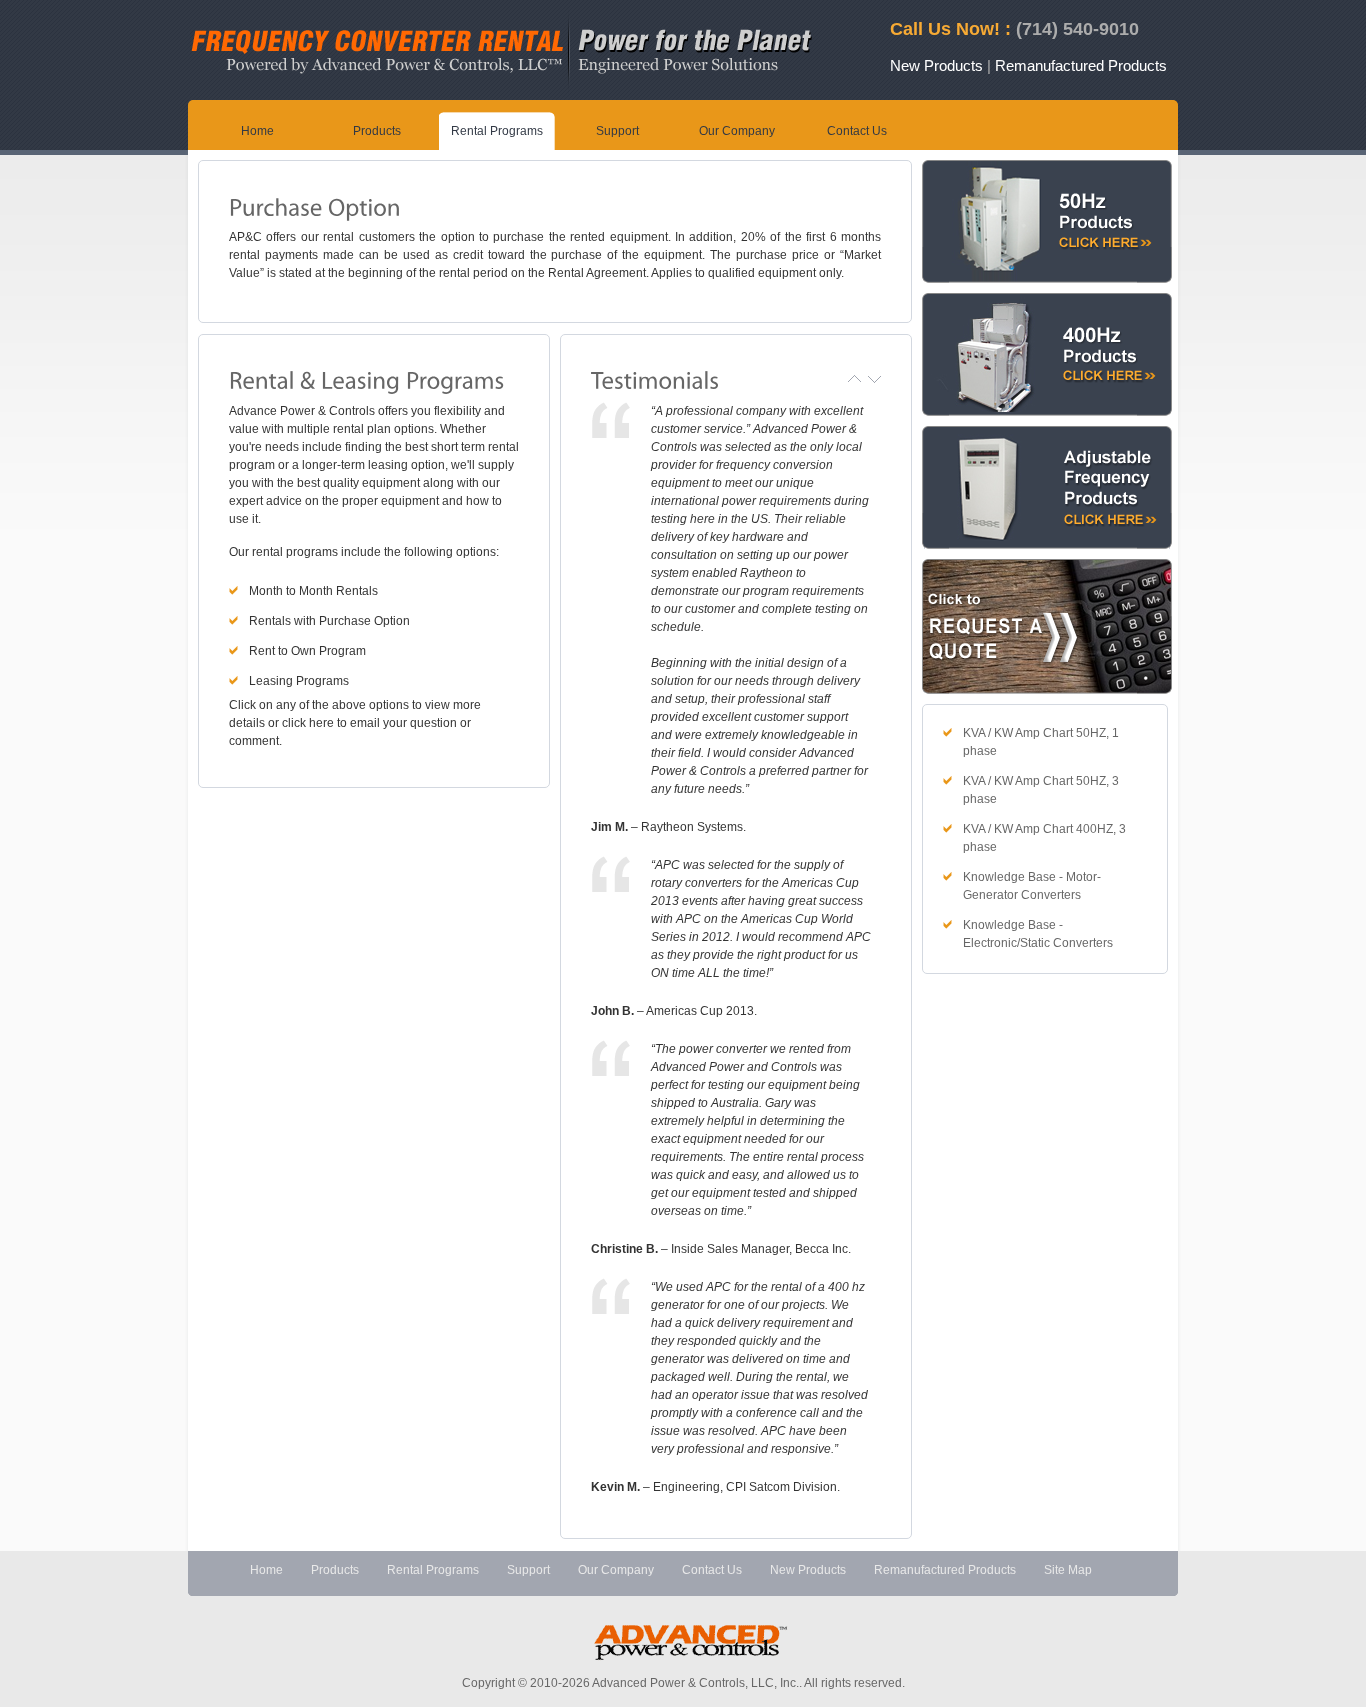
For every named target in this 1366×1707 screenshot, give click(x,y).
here (320, 723)
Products (377, 131)
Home (257, 131)
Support (617, 131)
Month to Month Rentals (313, 591)
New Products (936, 65)
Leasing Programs (299, 681)
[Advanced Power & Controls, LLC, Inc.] (504, 94)
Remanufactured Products (1081, 65)
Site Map (1068, 1570)
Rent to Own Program (307, 651)
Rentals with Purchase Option (329, 621)
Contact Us (857, 131)
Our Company (737, 131)
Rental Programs (497, 131)
